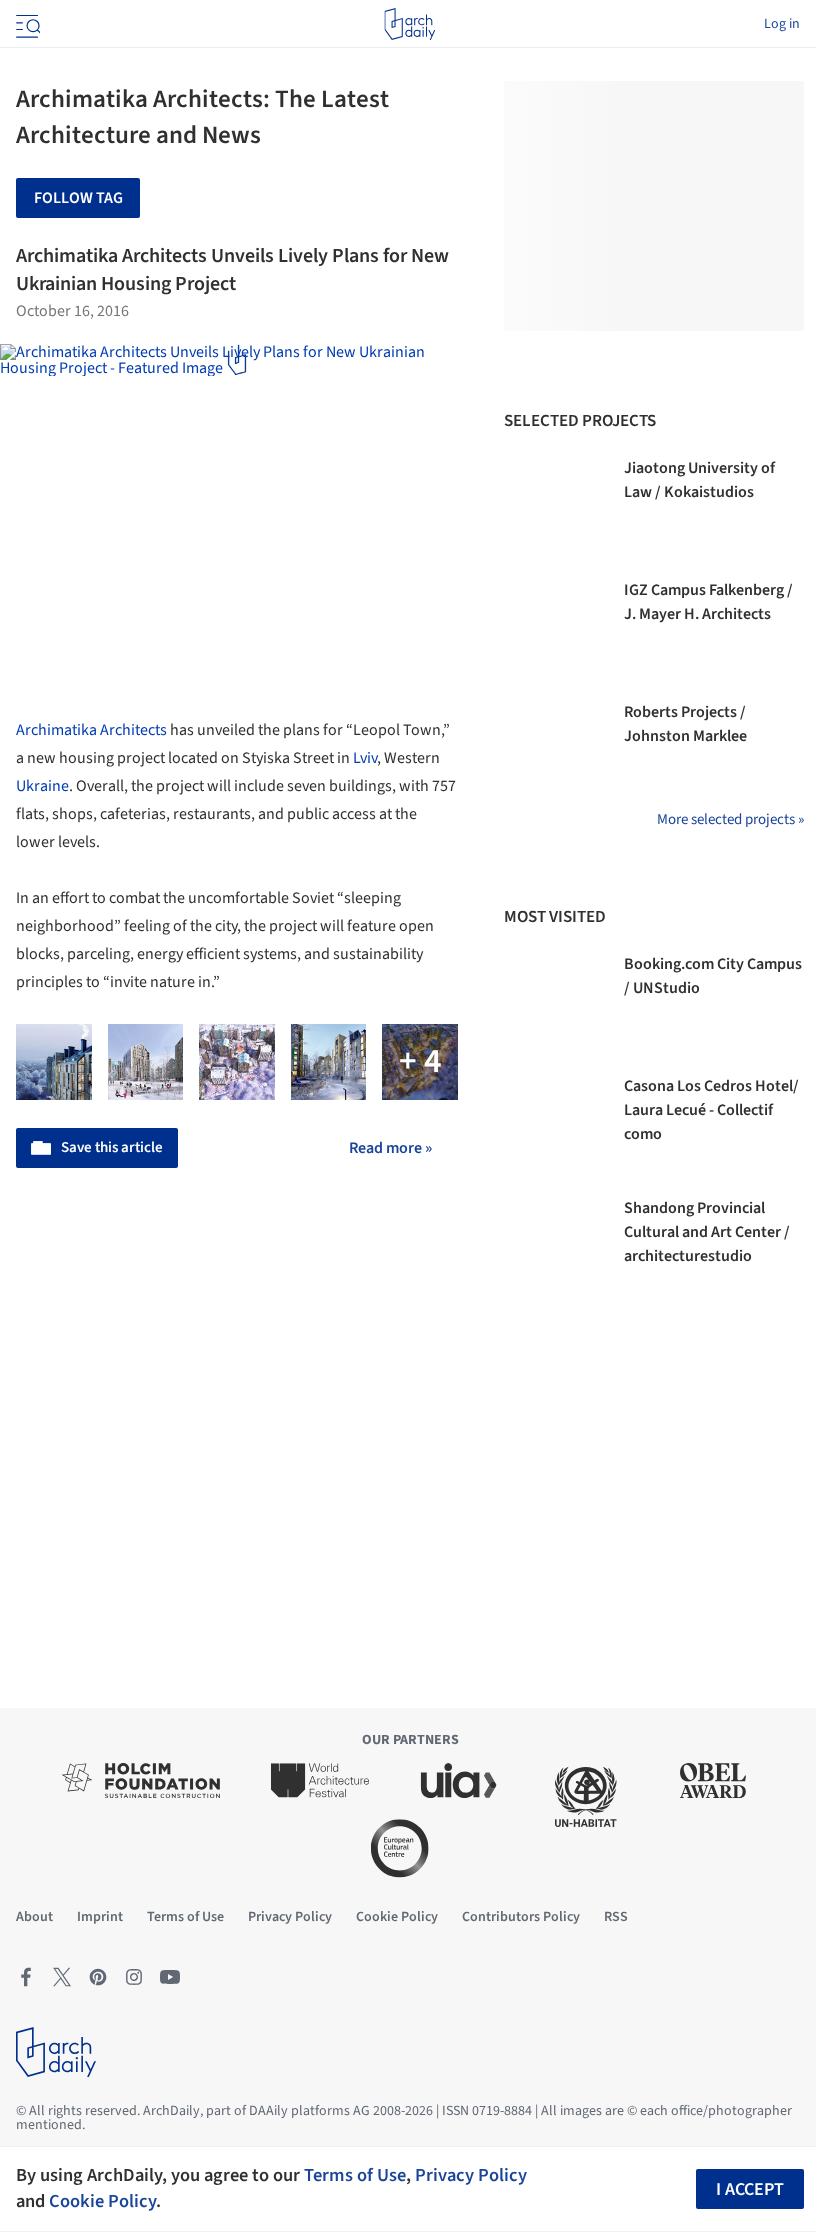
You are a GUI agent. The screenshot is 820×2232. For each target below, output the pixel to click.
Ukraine (42, 786)
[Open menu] (26, 24)
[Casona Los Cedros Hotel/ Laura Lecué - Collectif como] (555, 1125)
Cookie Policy (102, 2201)
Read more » (390, 1148)
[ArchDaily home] (409, 24)
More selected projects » (730, 819)
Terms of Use (355, 2175)
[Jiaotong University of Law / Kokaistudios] (555, 507)
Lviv (365, 758)
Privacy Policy (471, 2175)
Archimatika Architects (91, 730)
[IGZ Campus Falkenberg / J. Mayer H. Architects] (555, 629)
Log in (782, 24)
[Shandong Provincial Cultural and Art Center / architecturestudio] (555, 1247)
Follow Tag (78, 198)
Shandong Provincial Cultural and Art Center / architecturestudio (707, 1232)
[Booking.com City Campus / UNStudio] (555, 1003)
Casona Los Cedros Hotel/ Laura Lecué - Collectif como (711, 1110)
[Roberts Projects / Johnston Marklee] (555, 751)
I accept (750, 2189)
